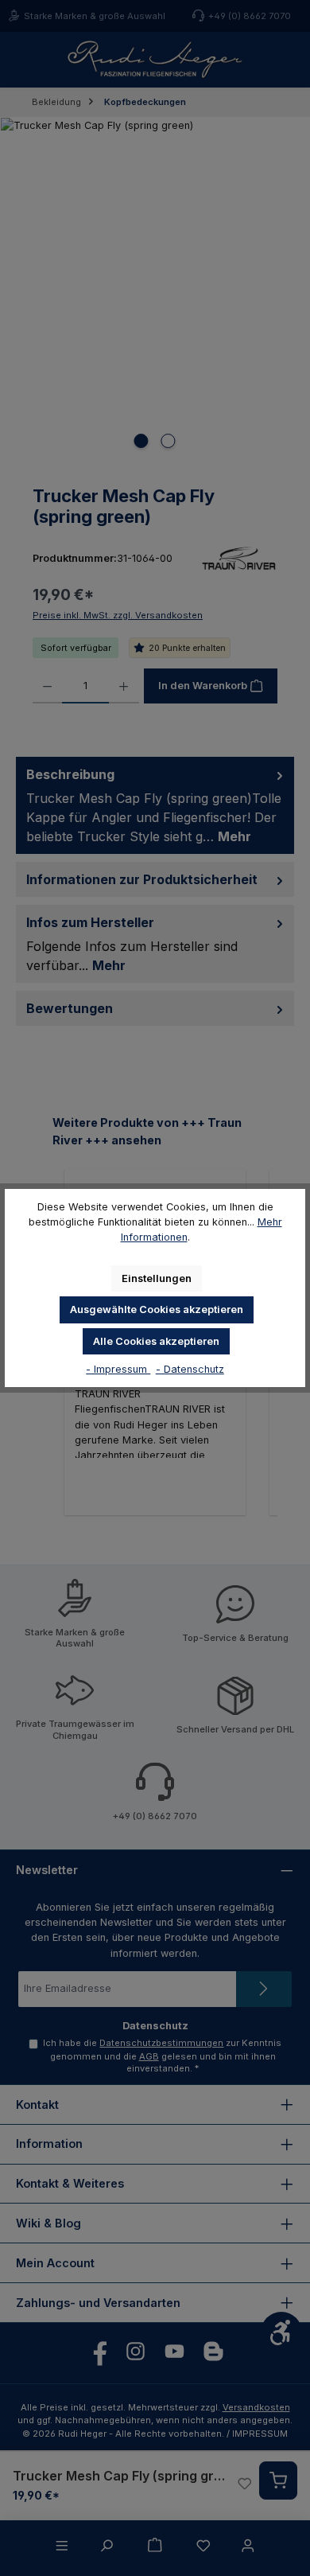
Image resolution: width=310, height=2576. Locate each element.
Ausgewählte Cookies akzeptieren (157, 1309)
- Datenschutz (190, 1369)
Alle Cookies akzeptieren (156, 1341)
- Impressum (118, 1369)
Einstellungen (157, 1278)
